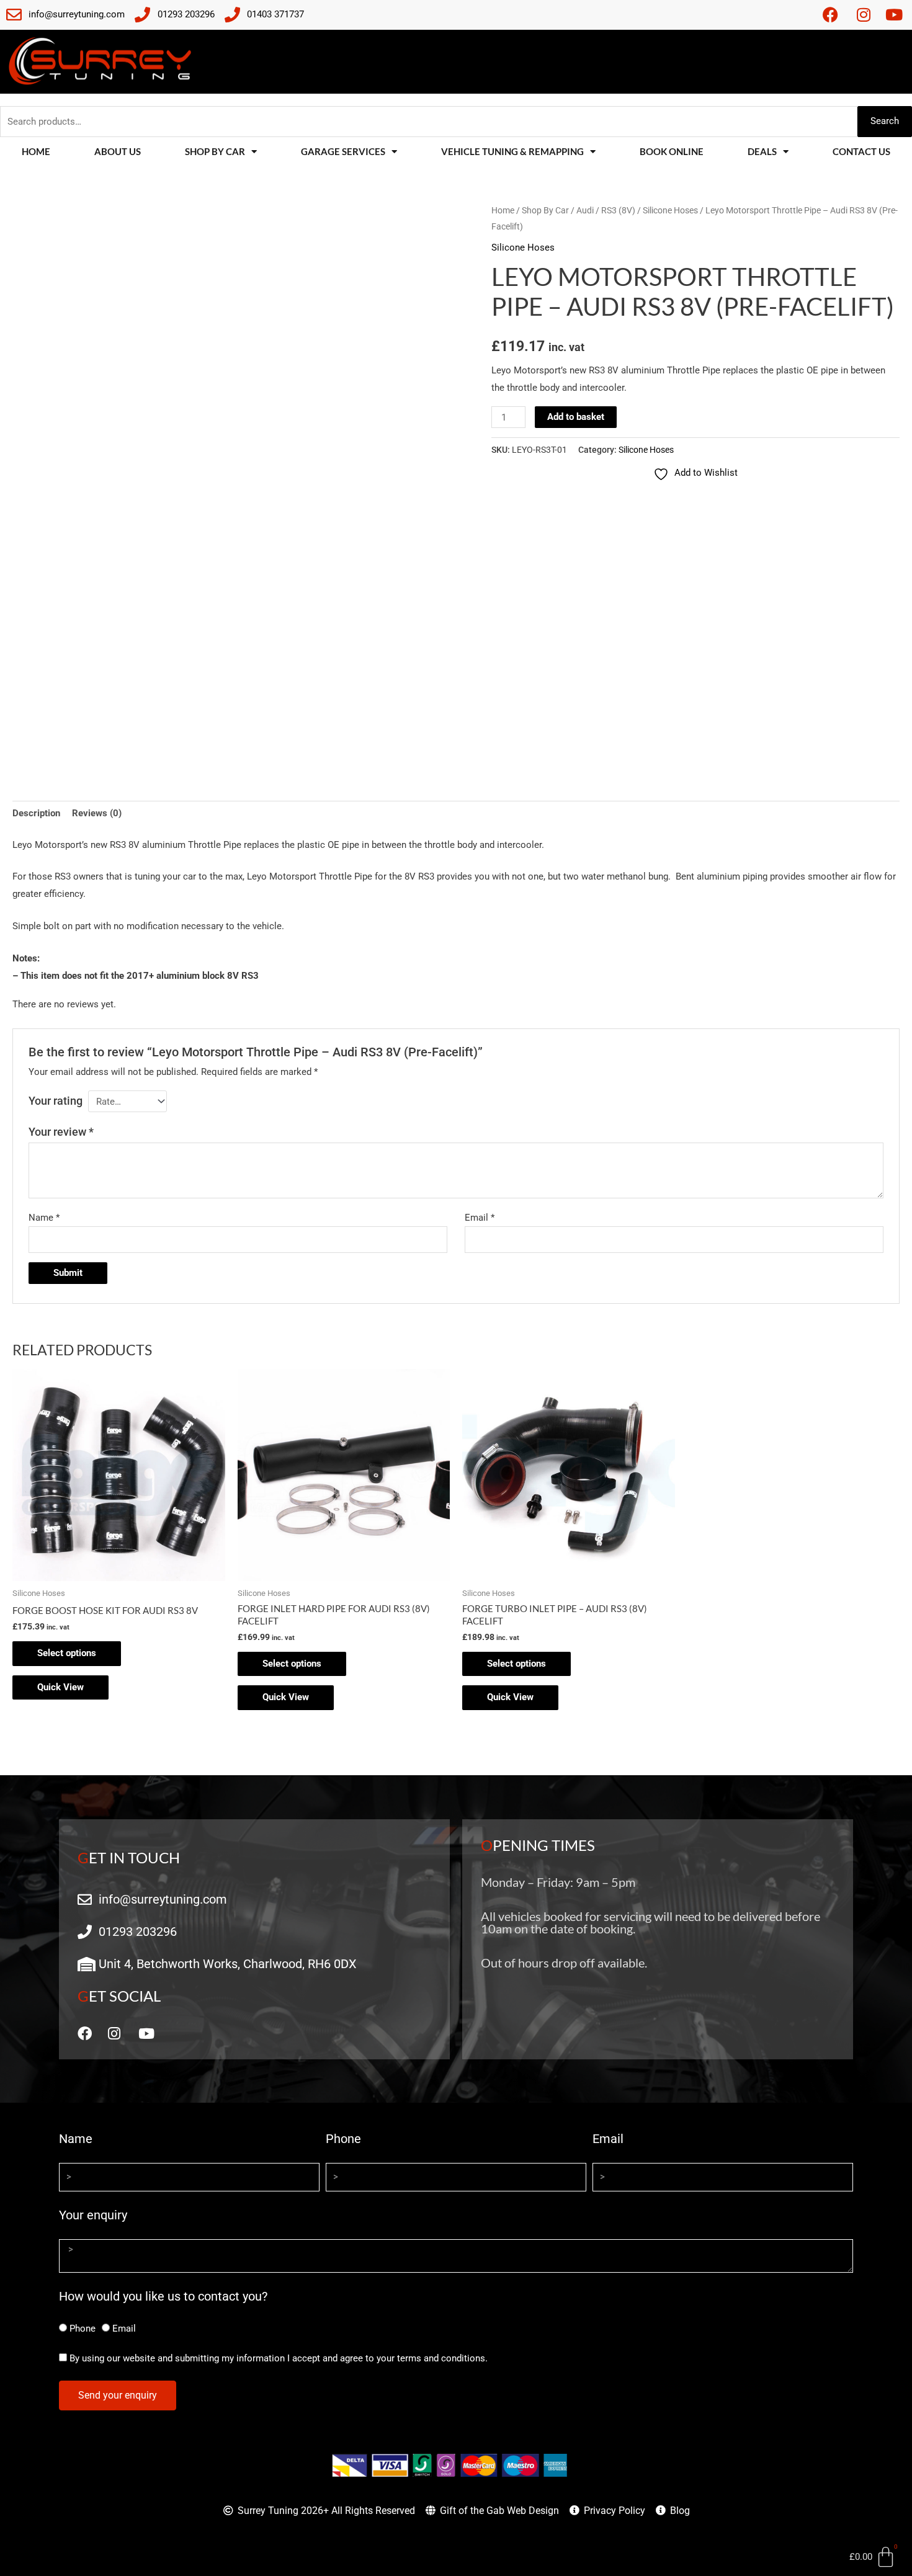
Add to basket (576, 417)
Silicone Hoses (670, 210)
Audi (585, 210)
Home (36, 151)
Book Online (672, 151)
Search (885, 121)
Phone (343, 2139)
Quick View (60, 1687)
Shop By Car (545, 210)
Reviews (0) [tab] (97, 813)
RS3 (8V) (618, 210)
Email (480, 1218)
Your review (61, 1132)
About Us (118, 151)
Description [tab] (36, 813)
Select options (67, 1653)
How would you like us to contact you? (163, 2296)
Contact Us (861, 151)
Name (44, 1218)
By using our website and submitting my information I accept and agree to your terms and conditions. (279, 2358)
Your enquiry (93, 2215)
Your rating (56, 1101)
